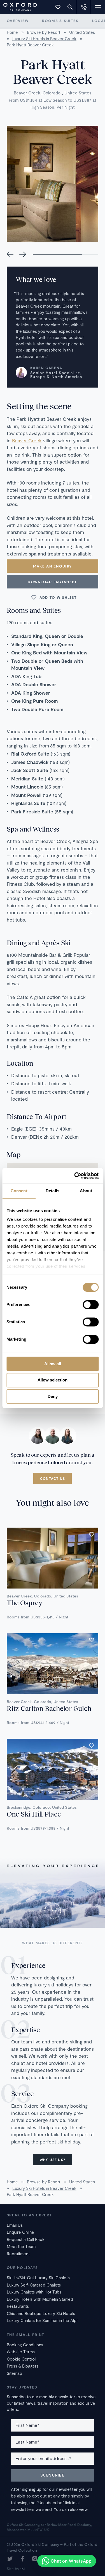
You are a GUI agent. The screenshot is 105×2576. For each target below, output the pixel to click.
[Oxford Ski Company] (17, 6)
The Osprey (25, 1603)
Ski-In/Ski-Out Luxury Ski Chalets (38, 2278)
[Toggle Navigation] (98, 7)
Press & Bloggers (23, 2366)
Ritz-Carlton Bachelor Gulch (49, 1708)
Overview (18, 21)
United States (78, 93)
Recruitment (18, 2254)
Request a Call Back (26, 2239)
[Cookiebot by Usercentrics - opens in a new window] (75, 1176)
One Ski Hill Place (34, 1814)
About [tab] (86, 1191)
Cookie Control (21, 2359)
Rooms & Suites (60, 21)
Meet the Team (21, 2246)
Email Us (15, 2225)
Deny (53, 1396)
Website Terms (21, 2352)
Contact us (53, 1478)
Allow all (53, 1364)
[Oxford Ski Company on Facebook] (22, 2559)
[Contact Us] (84, 7)
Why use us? (53, 2160)
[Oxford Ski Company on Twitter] (10, 2559)
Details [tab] (53, 1191)
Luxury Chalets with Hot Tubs (34, 2292)
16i (22, 2569)
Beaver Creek (27, 440)
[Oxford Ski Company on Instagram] (35, 2559)
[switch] (91, 1305)
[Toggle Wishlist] (58, 7)
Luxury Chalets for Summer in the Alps (43, 2320)
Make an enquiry (53, 566)
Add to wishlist (58, 597)
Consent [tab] (19, 1191)
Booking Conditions (25, 2345)
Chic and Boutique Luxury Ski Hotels (41, 2313)
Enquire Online (20, 2232)
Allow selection (53, 1380)
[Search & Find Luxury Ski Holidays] (70, 7)
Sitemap (14, 2373)
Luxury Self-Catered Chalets (34, 2285)
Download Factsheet (52, 582)
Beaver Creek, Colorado (37, 93)
